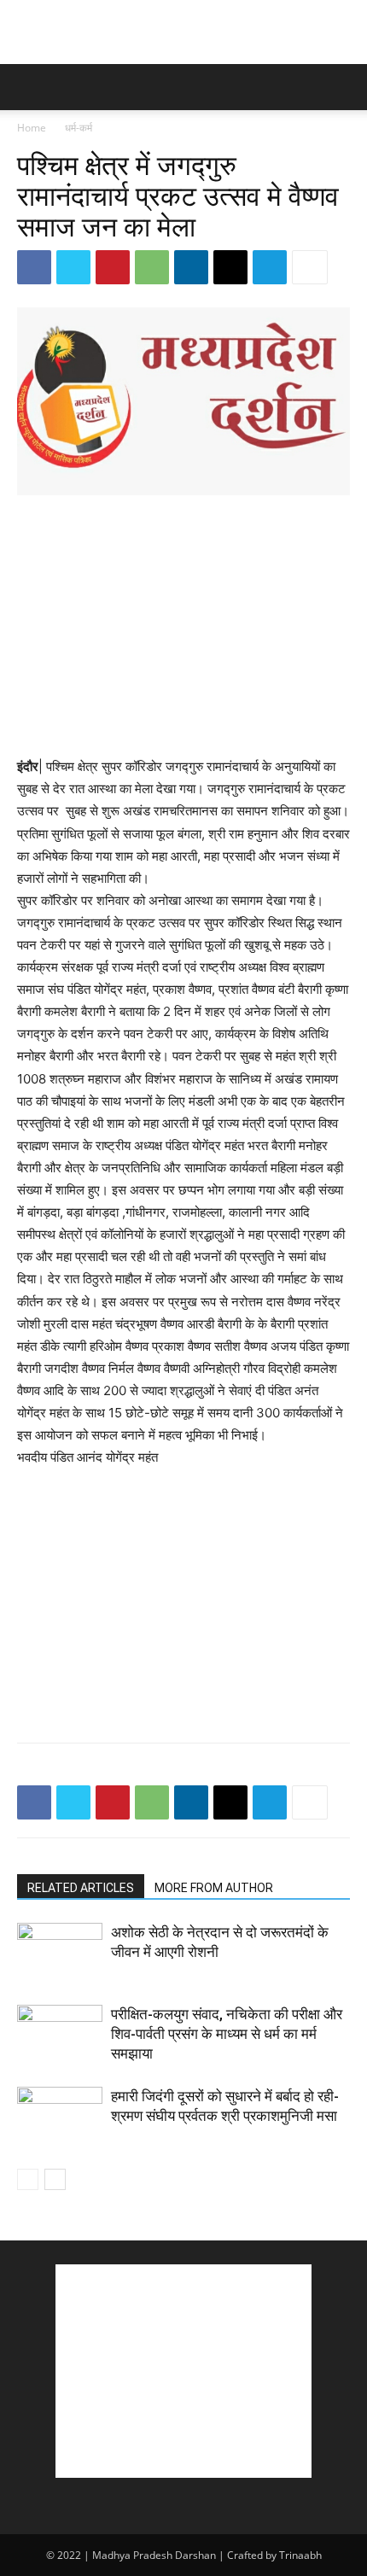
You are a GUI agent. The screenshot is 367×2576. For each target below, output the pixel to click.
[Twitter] (73, 267)
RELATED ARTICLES (81, 1888)
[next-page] (55, 2179)
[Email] (230, 267)
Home (32, 128)
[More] (310, 267)
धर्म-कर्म (79, 128)
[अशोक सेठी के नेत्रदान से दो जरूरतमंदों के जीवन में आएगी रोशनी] (60, 1952)
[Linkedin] (191, 267)
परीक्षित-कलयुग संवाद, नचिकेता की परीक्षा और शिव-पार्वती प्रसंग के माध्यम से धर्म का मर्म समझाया (227, 2034)
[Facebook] (34, 267)
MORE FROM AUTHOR (214, 1888)
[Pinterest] (113, 267)
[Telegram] (270, 267)
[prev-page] (28, 2179)
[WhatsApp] (152, 267)
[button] (29, 87)
